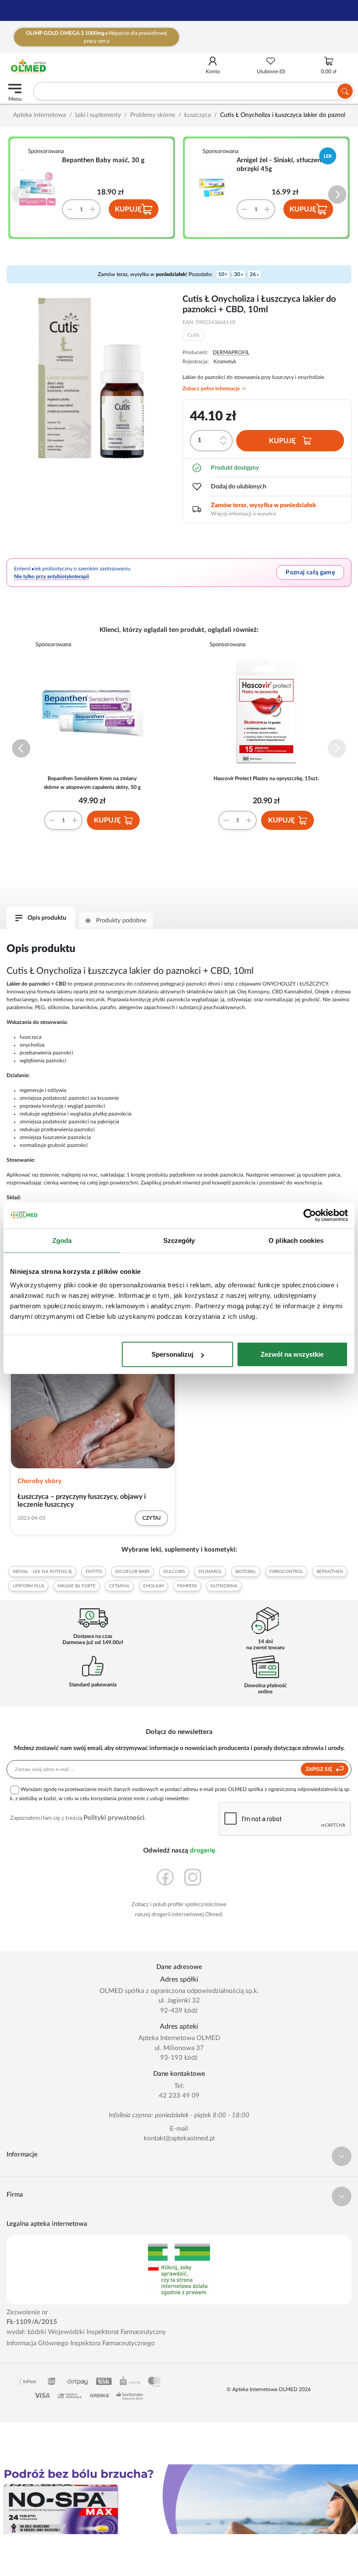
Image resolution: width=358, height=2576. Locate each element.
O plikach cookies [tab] (296, 1240)
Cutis (193, 335)
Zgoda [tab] (62, 1240)
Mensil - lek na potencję (42, 1572)
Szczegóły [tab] (179, 1240)
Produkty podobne (121, 921)
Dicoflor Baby (133, 1572)
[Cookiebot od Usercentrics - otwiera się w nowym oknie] (310, 1215)
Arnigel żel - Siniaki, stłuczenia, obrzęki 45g (282, 165)
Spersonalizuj (172, 1354)
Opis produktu (47, 918)
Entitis (94, 1572)
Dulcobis (174, 1572)
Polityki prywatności (114, 1818)
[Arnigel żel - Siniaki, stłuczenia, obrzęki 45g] (215, 188)
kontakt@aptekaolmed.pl (179, 2138)
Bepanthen (330, 1572)
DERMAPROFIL (231, 352)
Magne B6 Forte (77, 1586)
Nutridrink (224, 1586)
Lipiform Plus (28, 1586)
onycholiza (32, 1045)
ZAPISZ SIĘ (320, 1769)
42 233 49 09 (179, 2096)
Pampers (187, 1586)
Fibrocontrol (286, 1572)
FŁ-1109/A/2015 (32, 2322)
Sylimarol (210, 1572)
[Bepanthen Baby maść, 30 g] (41, 188)
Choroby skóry (40, 1481)
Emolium (153, 1586)
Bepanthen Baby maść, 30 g (103, 160)
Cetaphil (119, 1586)
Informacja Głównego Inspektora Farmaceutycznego (81, 2343)
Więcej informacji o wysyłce (243, 514)
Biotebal (246, 1572)
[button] (337, 195)
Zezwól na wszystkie (292, 1354)
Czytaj (151, 1518)
